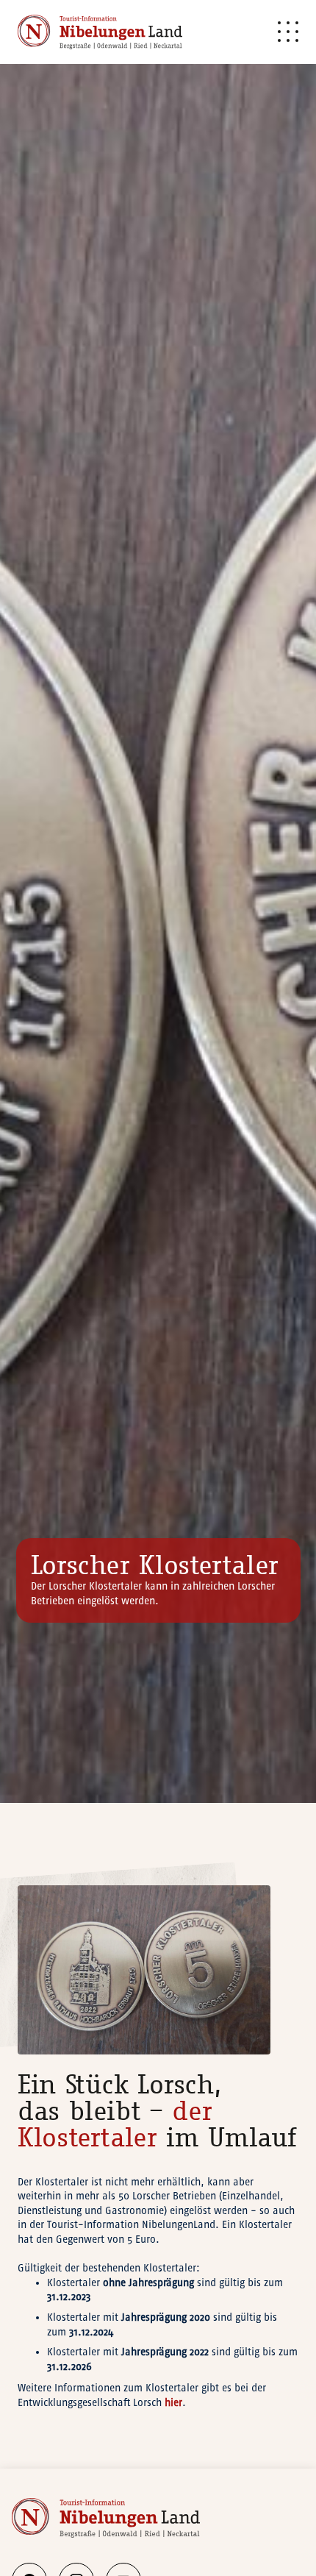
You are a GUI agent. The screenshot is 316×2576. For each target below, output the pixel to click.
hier (173, 2403)
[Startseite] (100, 32)
